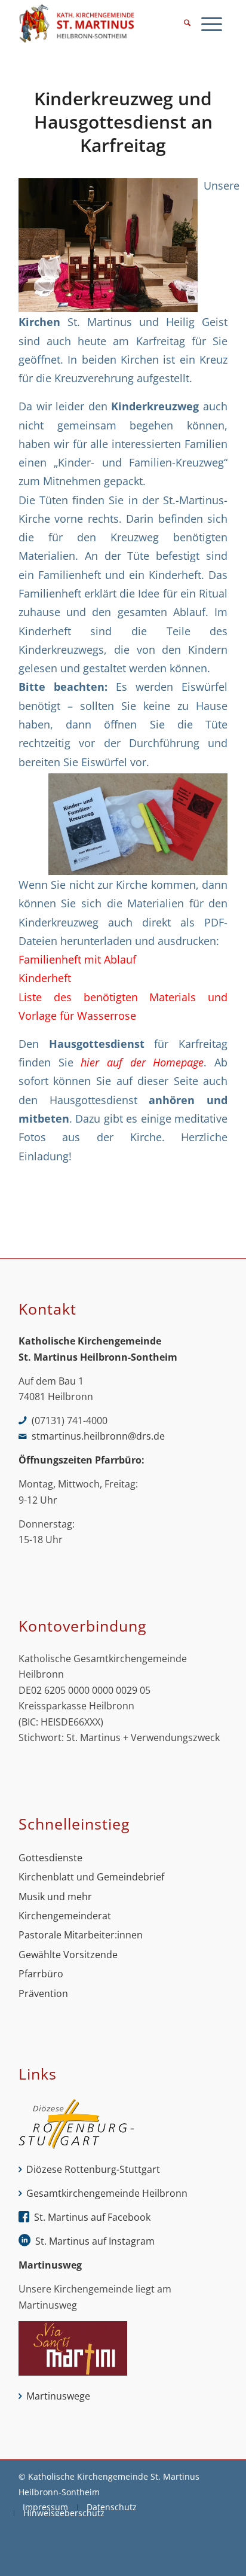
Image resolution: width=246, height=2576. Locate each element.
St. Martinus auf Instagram (95, 2241)
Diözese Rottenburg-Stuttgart (93, 2169)
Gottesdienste (50, 1858)
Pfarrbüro (41, 1974)
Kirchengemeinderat (65, 1916)
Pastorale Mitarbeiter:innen (81, 1935)
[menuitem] (187, 24)
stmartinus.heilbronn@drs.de (98, 1436)
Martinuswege (58, 2396)
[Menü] (212, 24)
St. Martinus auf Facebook (92, 2217)
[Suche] (187, 24)
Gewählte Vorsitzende (68, 1955)
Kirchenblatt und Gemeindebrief (91, 1877)
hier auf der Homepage (142, 1062)
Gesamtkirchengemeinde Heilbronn (107, 2193)
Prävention (43, 1993)
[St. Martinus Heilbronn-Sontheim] (102, 24)
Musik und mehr (55, 1897)
